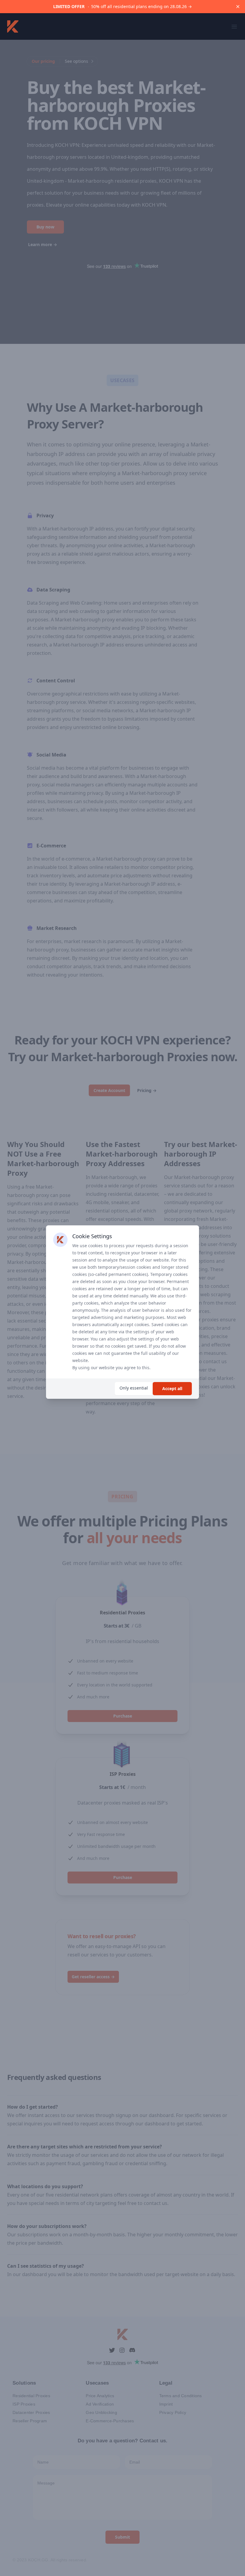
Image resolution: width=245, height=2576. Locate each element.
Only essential (134, 1388)
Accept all (172, 1388)
